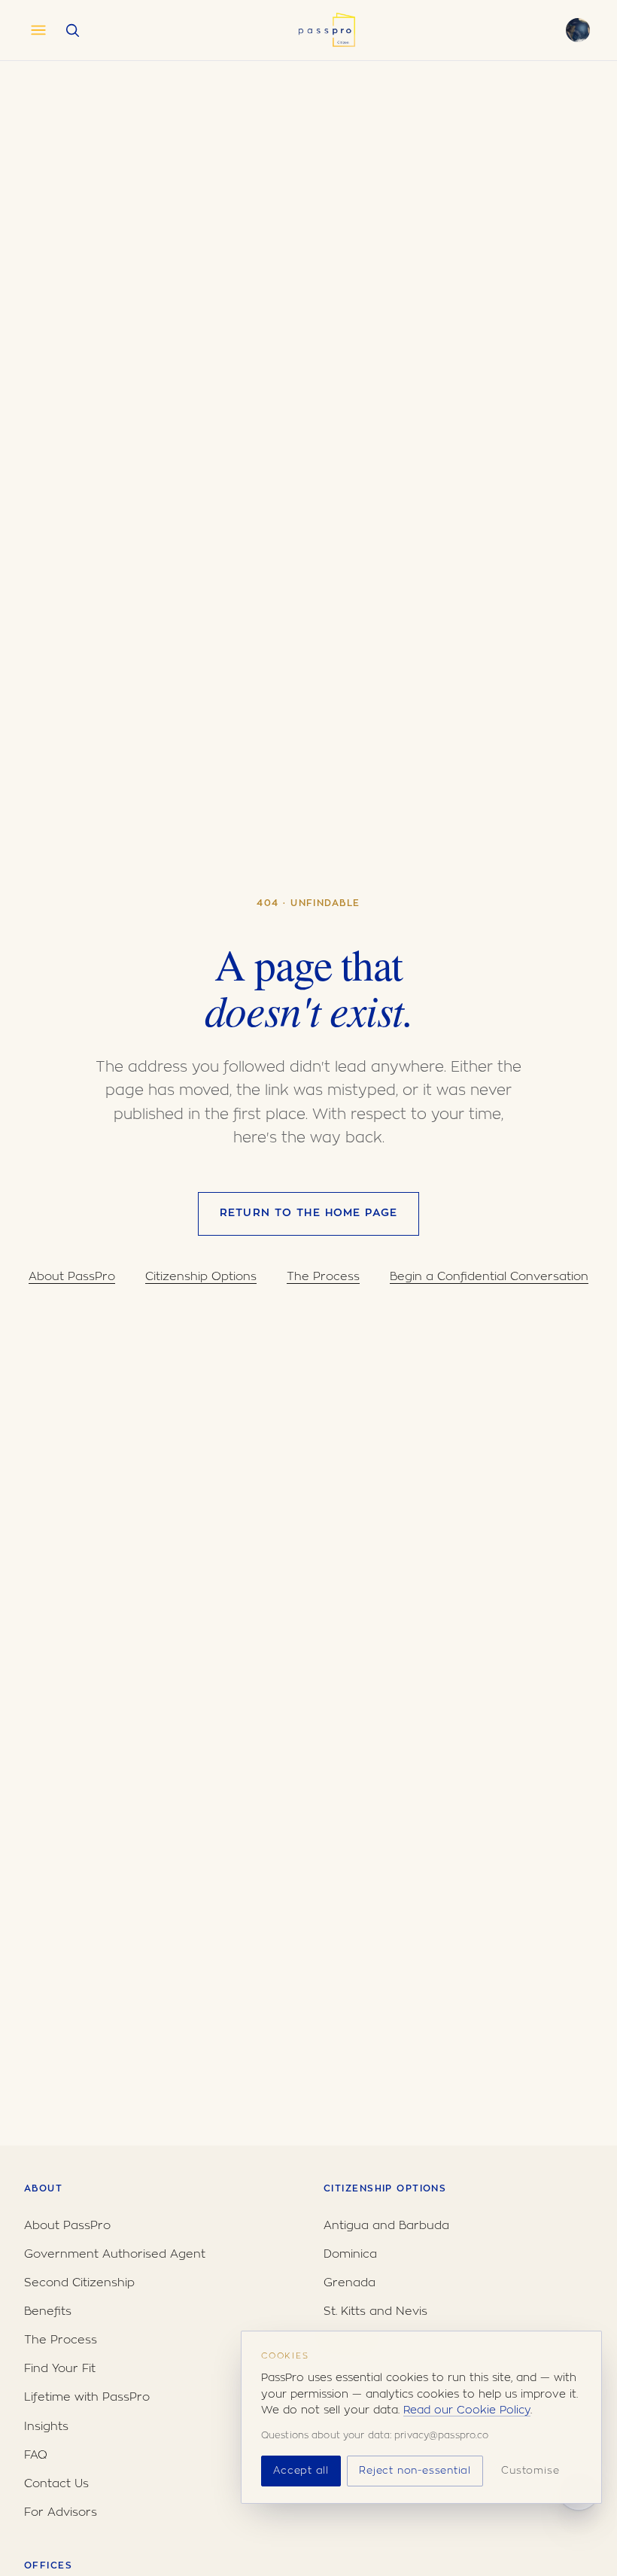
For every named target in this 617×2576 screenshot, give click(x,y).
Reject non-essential (415, 2471)
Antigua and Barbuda (386, 2226)
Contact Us (56, 2484)
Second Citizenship (79, 2283)
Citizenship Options (201, 1277)
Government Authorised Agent (115, 2254)
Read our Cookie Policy (467, 2410)
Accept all (301, 2471)
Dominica (350, 2254)
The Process (323, 1277)
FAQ (36, 2455)
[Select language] (578, 30)
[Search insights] (72, 30)
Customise (530, 2471)
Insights (46, 2427)
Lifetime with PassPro (87, 2397)
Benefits (48, 2311)
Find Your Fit (60, 2369)
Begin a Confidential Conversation (489, 1277)
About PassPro (72, 1277)
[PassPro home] (326, 30)
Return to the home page (308, 1213)
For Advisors (61, 2512)
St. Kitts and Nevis (375, 2311)
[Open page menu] (38, 30)
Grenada (350, 2283)
